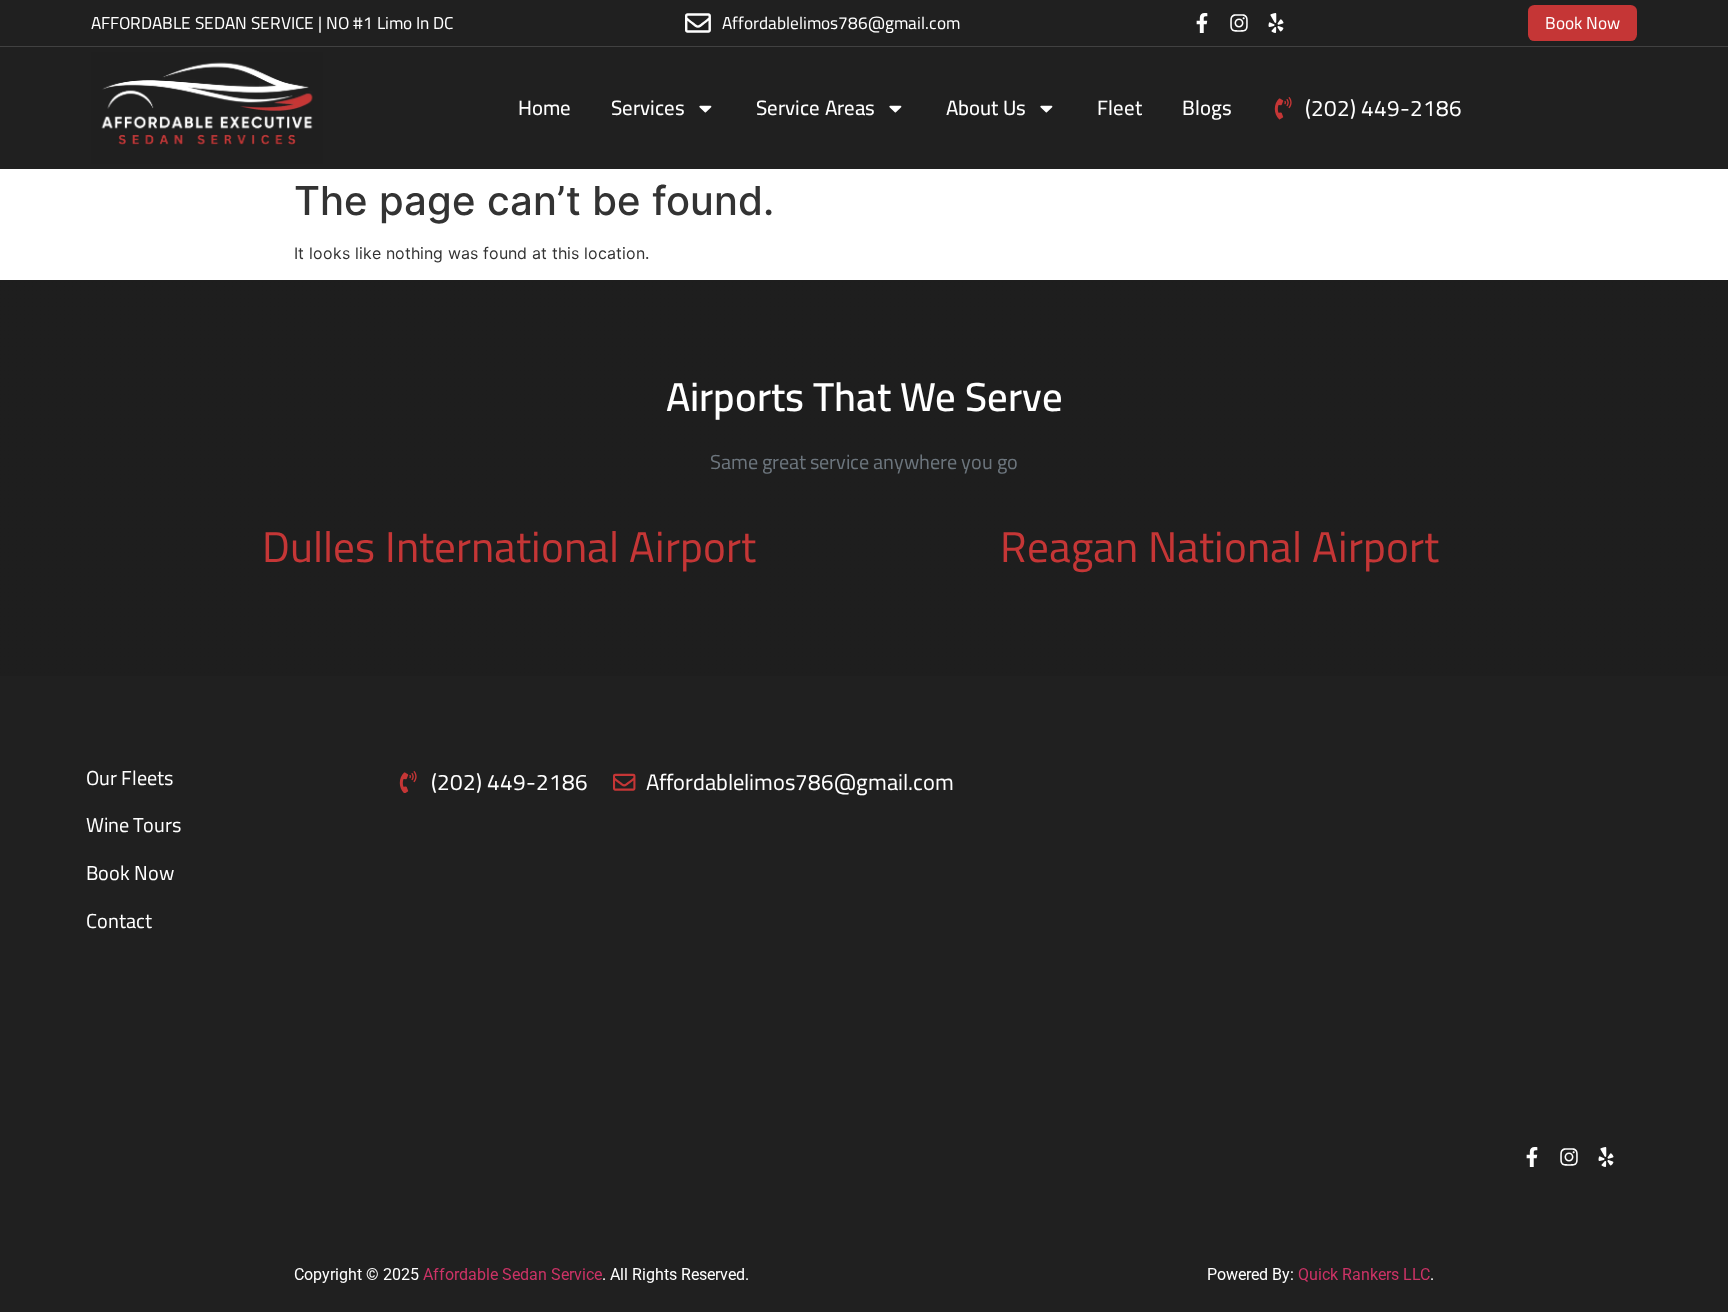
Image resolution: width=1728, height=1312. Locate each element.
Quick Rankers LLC (1364, 1274)
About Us (986, 107)
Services (648, 107)
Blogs (1207, 107)
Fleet (1119, 107)
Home (544, 107)
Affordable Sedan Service (512, 1274)
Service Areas (815, 107)
